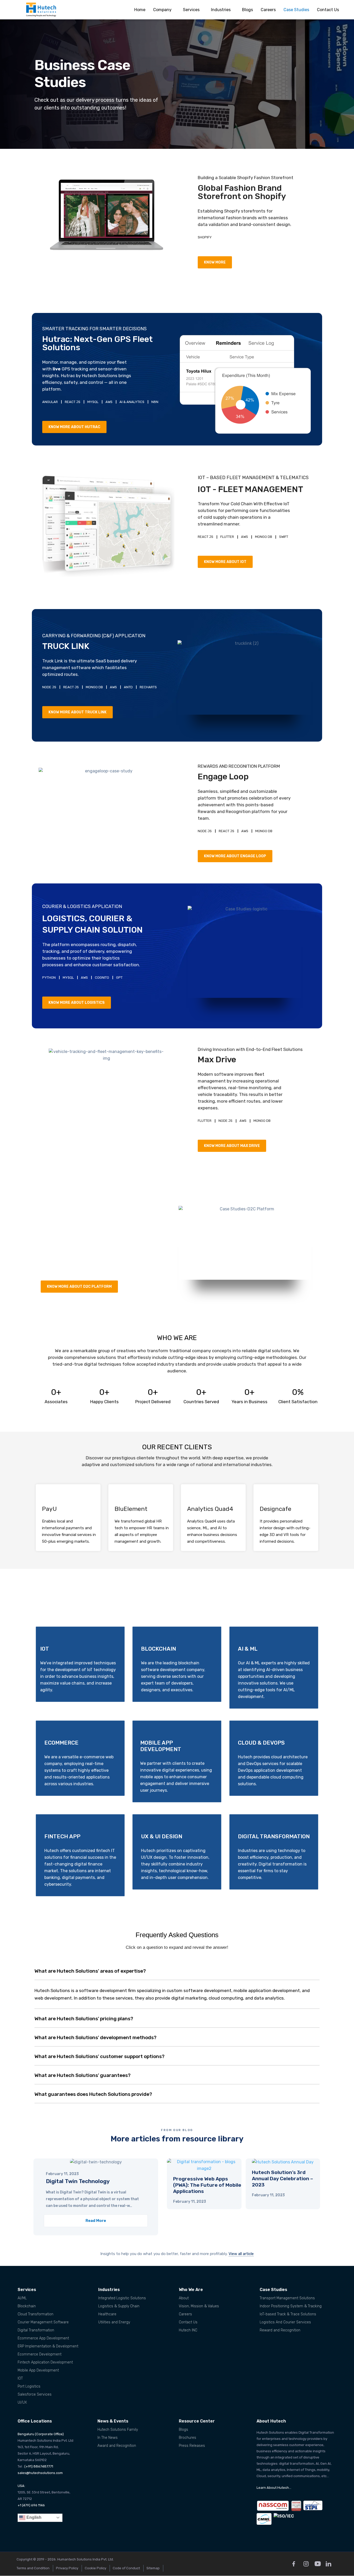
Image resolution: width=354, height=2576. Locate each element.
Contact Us (328, 10)
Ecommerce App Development (43, 2338)
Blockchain (27, 2306)
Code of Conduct (126, 2568)
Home (140, 10)
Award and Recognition (117, 2446)
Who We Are (191, 2290)
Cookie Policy (95, 2568)
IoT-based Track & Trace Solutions (288, 2314)
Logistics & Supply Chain (119, 2306)
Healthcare (107, 2314)
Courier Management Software (43, 2322)
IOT (20, 2378)
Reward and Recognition (280, 2330)
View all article (241, 2254)
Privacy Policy (67, 2568)
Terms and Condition (33, 2568)
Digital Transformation (36, 2330)
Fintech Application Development (45, 2362)
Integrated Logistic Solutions (122, 2298)
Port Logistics (29, 2386)
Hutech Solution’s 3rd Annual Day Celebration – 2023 (282, 2179)
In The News (108, 2438)
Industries (221, 10)
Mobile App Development (38, 2370)
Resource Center (197, 2421)
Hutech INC (188, 2330)
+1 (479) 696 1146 (31, 2505)
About (184, 2298)
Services (191, 10)
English (33, 2517)
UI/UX (22, 2402)
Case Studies (296, 10)
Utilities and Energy (114, 2322)
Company (162, 10)
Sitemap (153, 2568)
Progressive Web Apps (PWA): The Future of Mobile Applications (207, 2185)
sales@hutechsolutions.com (40, 2473)
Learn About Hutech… (274, 2488)
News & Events (113, 2421)
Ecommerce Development (40, 2354)
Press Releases (192, 2446)
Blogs (247, 10)
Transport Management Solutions (287, 2298)
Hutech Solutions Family (118, 2430)
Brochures (187, 2438)
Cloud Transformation (36, 2314)
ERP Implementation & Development (48, 2346)
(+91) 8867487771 (39, 2466)
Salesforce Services (35, 2394)
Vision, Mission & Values (199, 2306)
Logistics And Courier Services (285, 2322)
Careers (268, 10)
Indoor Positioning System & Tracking (291, 2306)
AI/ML (22, 2298)
